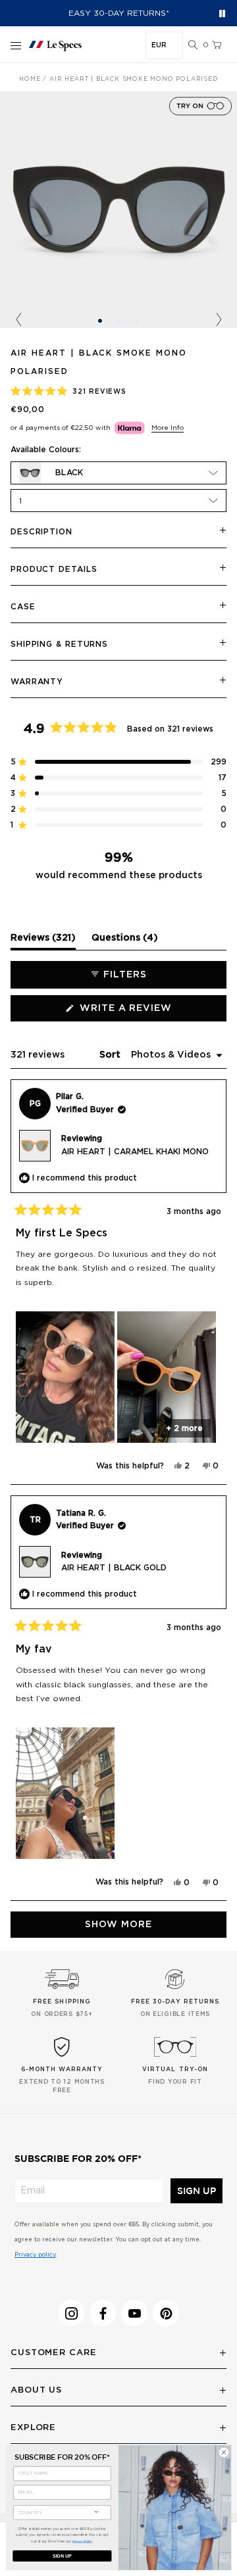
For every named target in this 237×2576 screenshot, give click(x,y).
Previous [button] (18, 320)
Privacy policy (35, 2255)
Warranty (37, 682)
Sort (111, 1055)
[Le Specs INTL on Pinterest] (166, 2313)
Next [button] (219, 320)
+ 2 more (184, 1428)
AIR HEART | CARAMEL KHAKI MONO (135, 1152)
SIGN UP (197, 2191)
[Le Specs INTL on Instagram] (71, 2313)
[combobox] (51, 2513)
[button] (193, 45)
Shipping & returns (59, 644)
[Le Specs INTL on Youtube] (134, 2313)
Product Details (54, 569)
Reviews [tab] (43, 941)
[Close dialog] (224, 2452)
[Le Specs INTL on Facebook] (103, 2313)
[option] (118, 210)
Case (23, 607)
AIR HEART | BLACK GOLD (114, 1568)
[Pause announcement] (222, 13)
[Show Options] (96, 2511)
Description (41, 532)
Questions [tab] (125, 941)
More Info (168, 428)
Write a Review (151, 1012)
